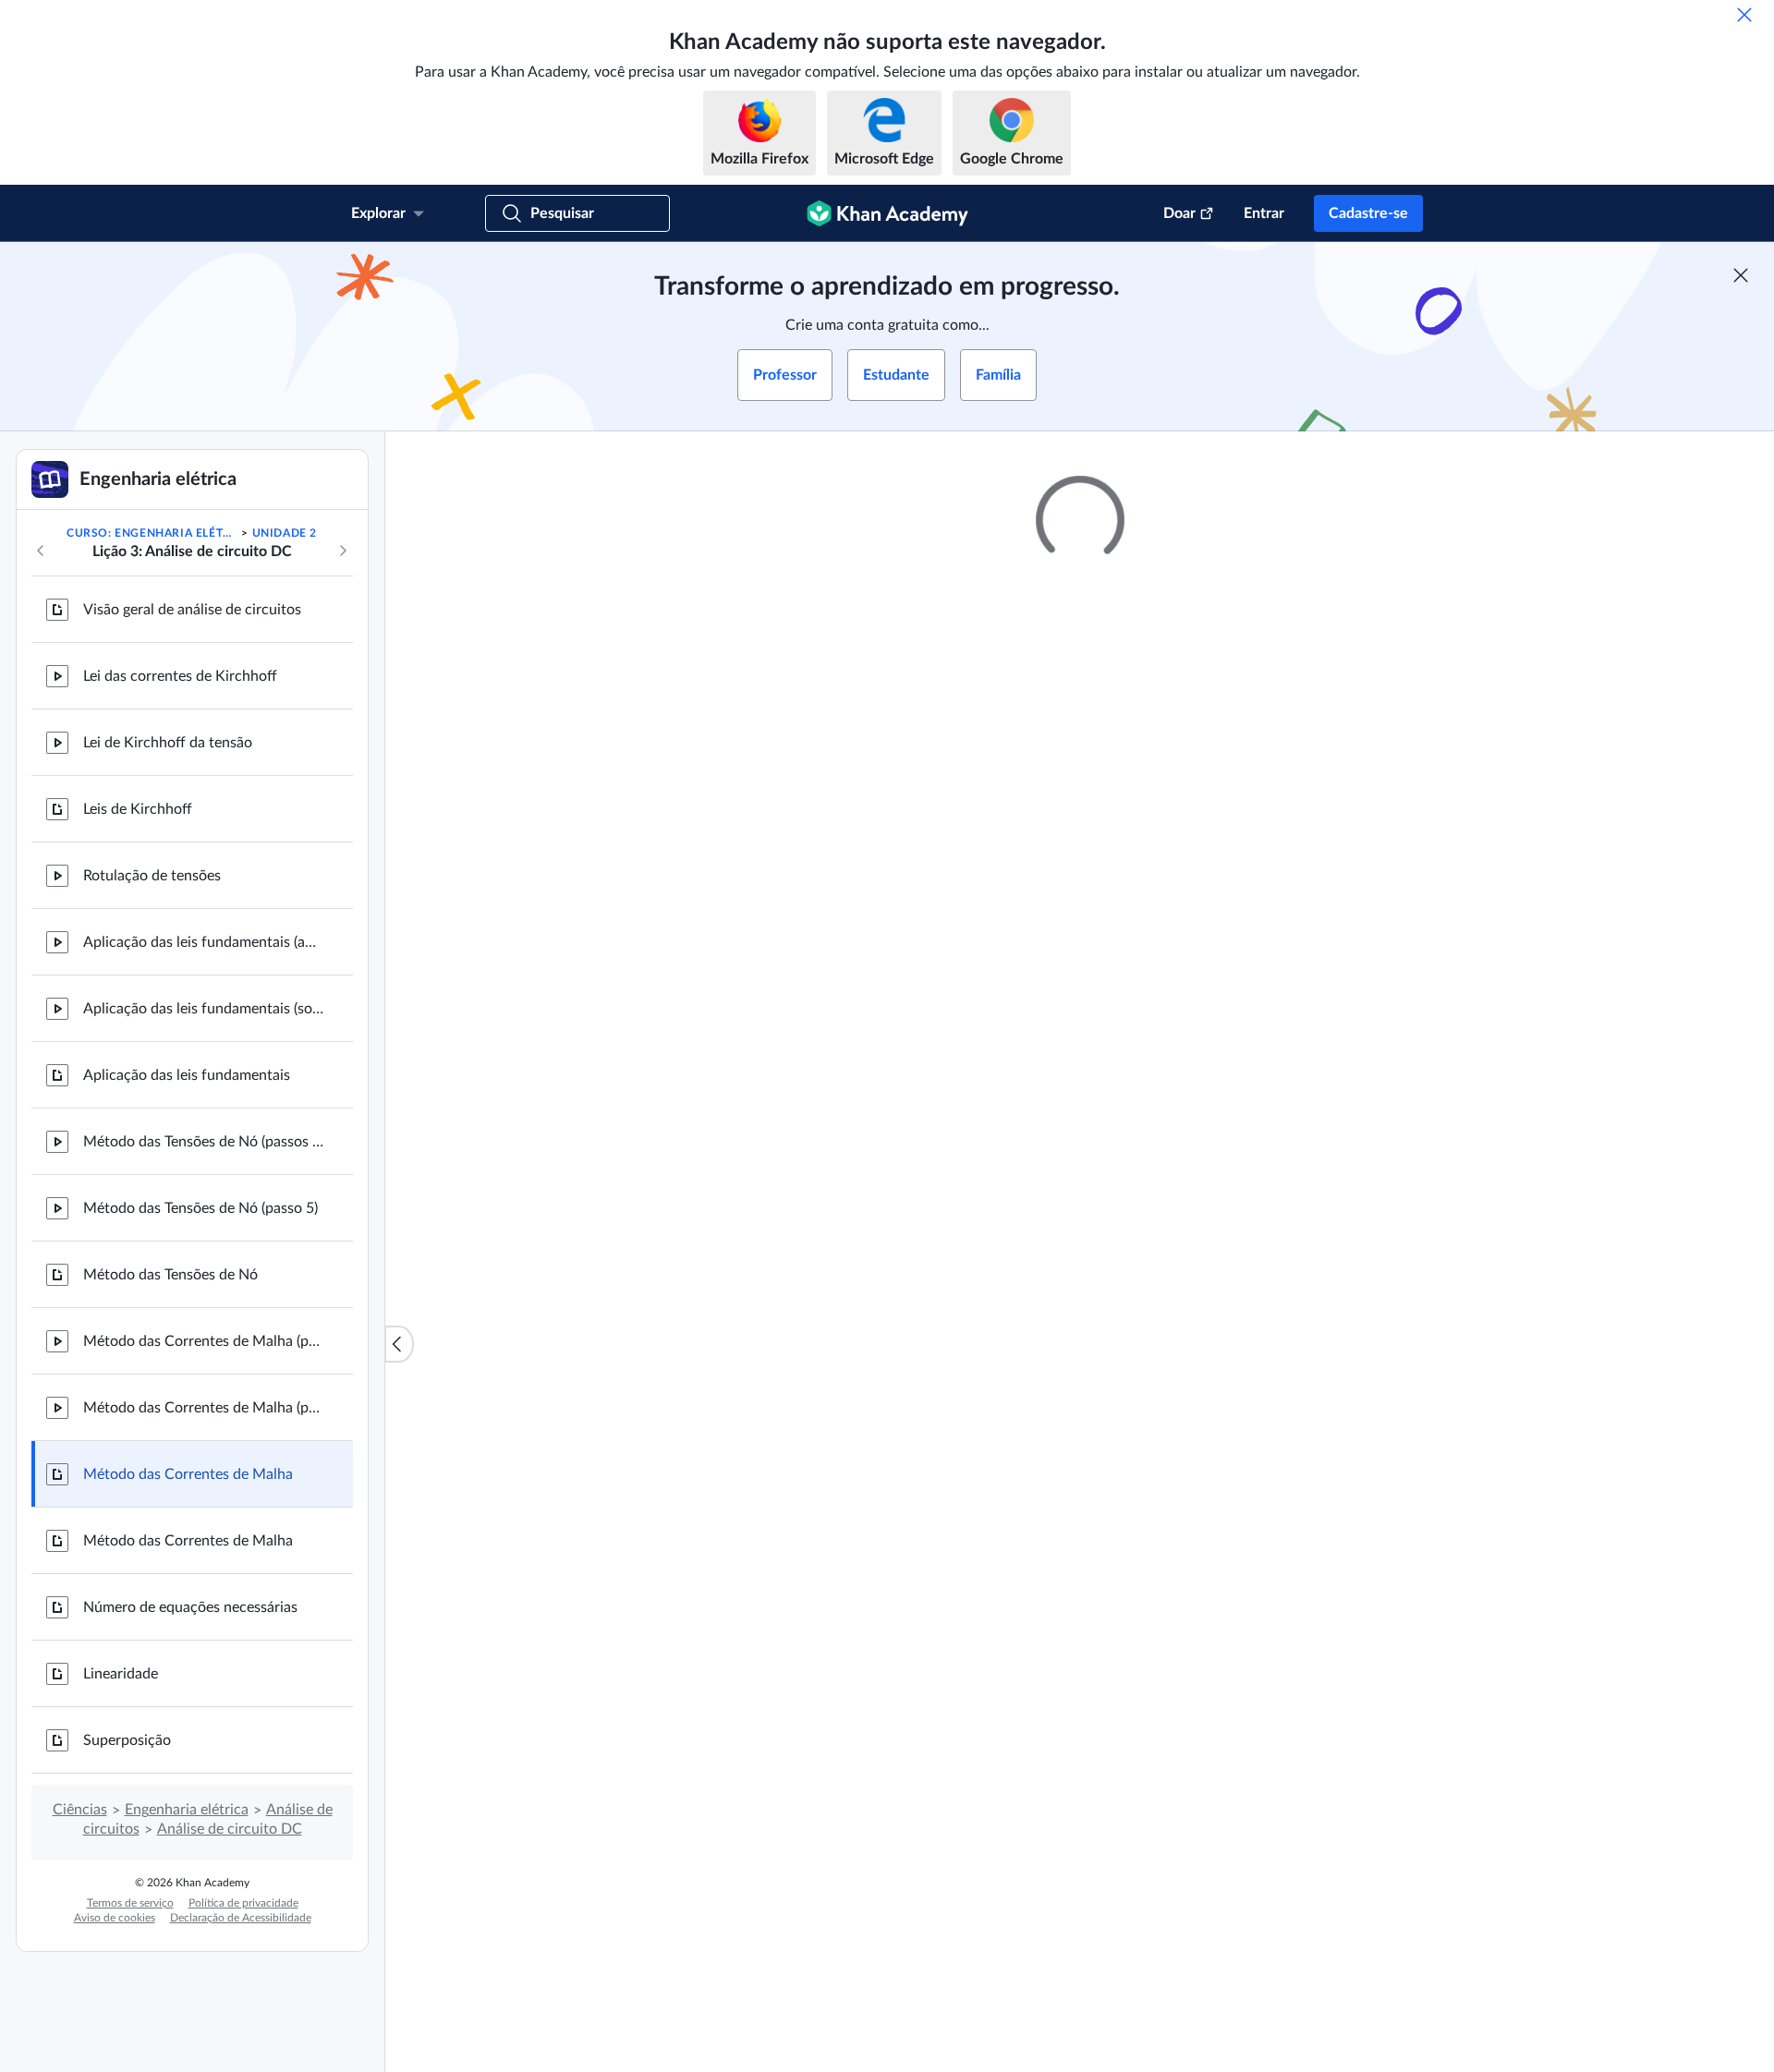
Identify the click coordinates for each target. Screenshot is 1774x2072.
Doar (1179, 213)
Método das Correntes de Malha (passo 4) (203, 1408)
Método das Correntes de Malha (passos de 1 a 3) (203, 1341)
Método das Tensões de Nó (170, 1275)
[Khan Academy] (887, 213)
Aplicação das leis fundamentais (187, 1075)
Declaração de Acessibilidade (241, 1918)
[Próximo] (343, 551)
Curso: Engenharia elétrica (152, 533)
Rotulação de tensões (152, 876)
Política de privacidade (243, 1903)
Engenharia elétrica (187, 1810)
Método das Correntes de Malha (188, 1474)
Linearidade (121, 1674)
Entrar (1264, 213)
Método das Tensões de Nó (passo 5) (200, 1208)
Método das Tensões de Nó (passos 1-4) (203, 1142)
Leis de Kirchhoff (138, 809)
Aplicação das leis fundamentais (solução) (203, 1009)
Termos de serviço (130, 1903)
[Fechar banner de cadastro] (1741, 275)
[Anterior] (41, 551)
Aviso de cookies (115, 1918)
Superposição (127, 1740)
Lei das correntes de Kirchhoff (180, 676)
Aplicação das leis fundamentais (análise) (203, 942)
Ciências (80, 1810)
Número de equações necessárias (190, 1607)
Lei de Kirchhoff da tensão (168, 743)
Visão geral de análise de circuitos (192, 610)
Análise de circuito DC (230, 1829)
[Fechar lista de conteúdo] (399, 1344)
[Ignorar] (1744, 15)
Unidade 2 (285, 533)
